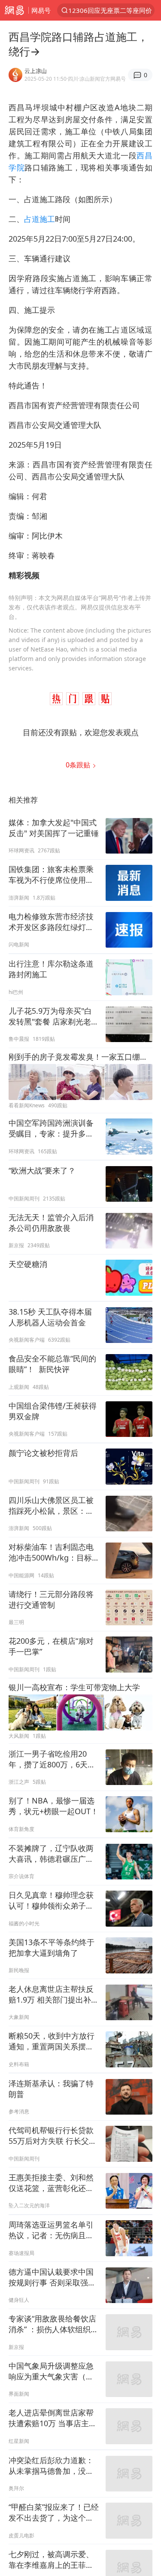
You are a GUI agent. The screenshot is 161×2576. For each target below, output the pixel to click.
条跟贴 (79, 765)
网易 (14, 10)
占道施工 (39, 219)
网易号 (41, 10)
